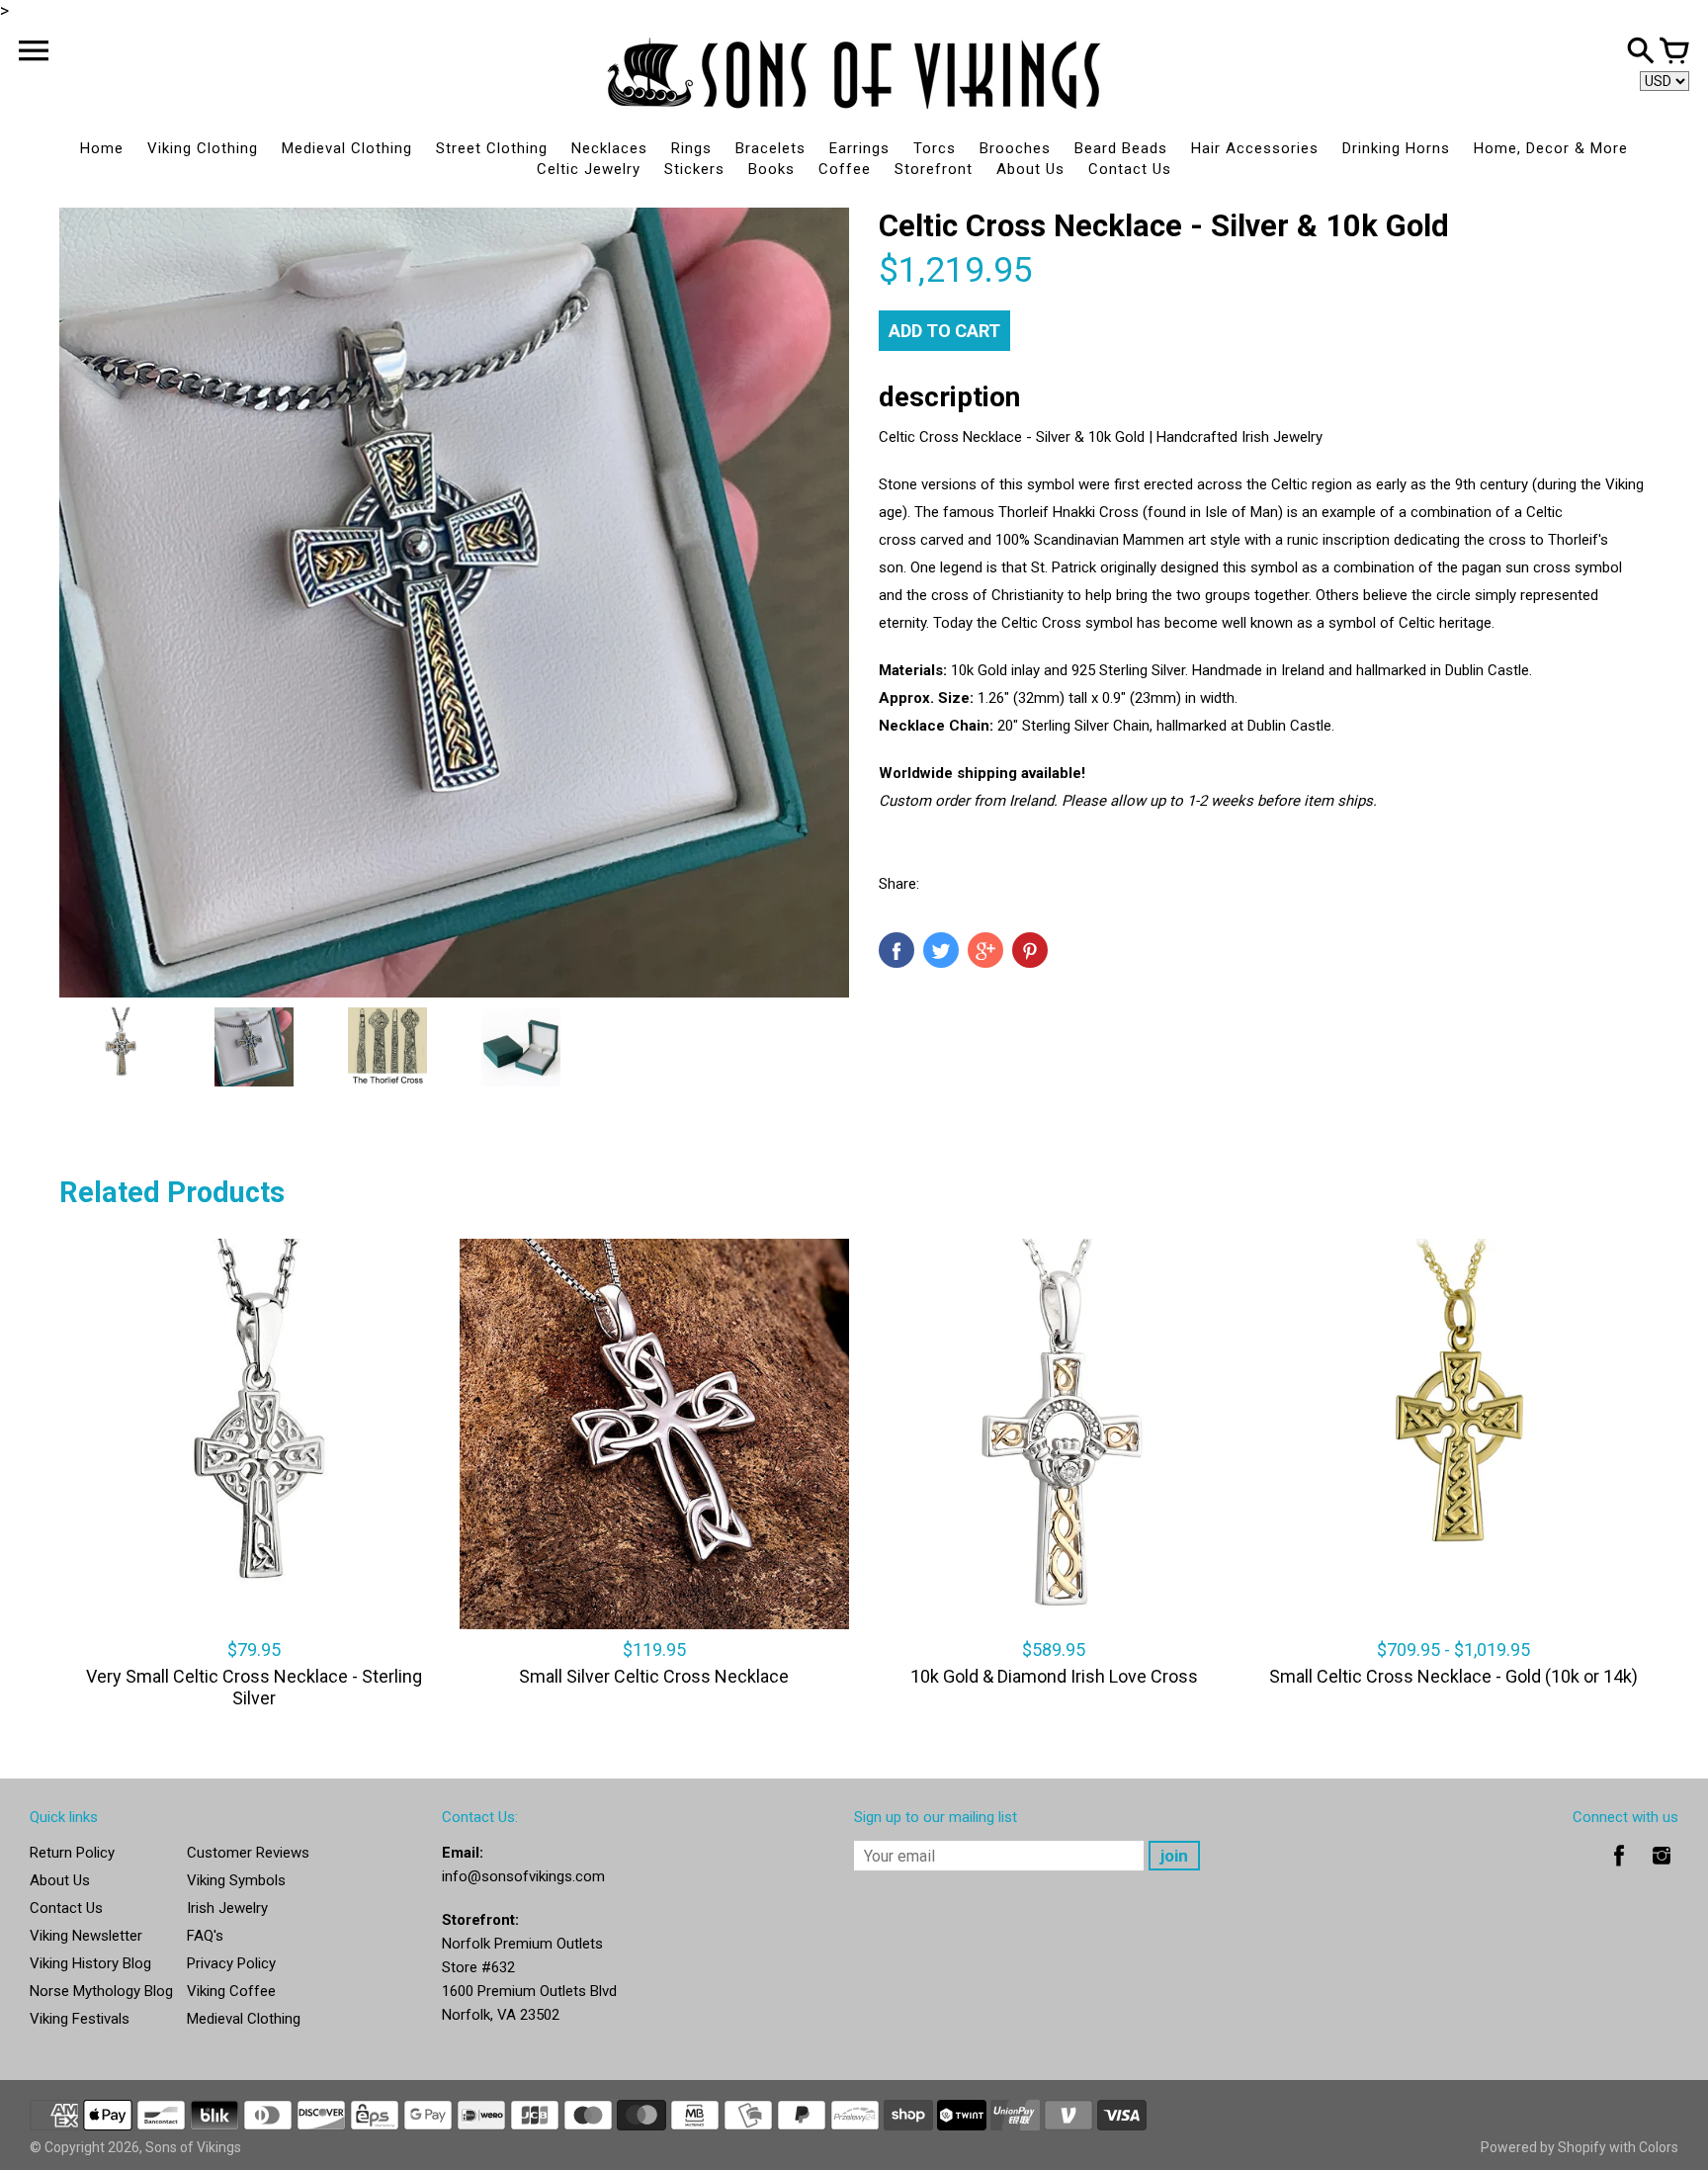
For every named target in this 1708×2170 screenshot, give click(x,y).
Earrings (859, 148)
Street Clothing (492, 148)
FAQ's (205, 1936)
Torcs (935, 148)
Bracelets (770, 148)
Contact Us (1130, 169)
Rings (691, 148)
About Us (1030, 169)
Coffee (845, 169)
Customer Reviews (248, 1853)
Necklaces (609, 148)
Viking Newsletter (86, 1936)
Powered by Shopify (1543, 2147)
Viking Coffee (231, 1991)
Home (102, 148)
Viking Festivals (80, 2019)
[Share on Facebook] (897, 950)
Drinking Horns (1396, 148)
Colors (1659, 2147)
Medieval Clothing (347, 148)
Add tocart (944, 331)
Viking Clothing (203, 148)
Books (771, 169)
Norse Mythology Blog (101, 1991)
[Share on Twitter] (941, 950)
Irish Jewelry (227, 1908)
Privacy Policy (231, 1963)
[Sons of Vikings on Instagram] (1662, 1869)
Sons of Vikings (193, 2147)
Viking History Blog (90, 1963)
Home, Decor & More (1551, 148)
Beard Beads (1121, 148)
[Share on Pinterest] (1030, 950)
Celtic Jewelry (589, 169)
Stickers (694, 169)
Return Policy (72, 1853)
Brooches (1015, 148)
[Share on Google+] (985, 950)
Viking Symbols (236, 1880)
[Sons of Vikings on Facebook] (1619, 1869)
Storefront (934, 169)
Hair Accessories (1255, 148)
